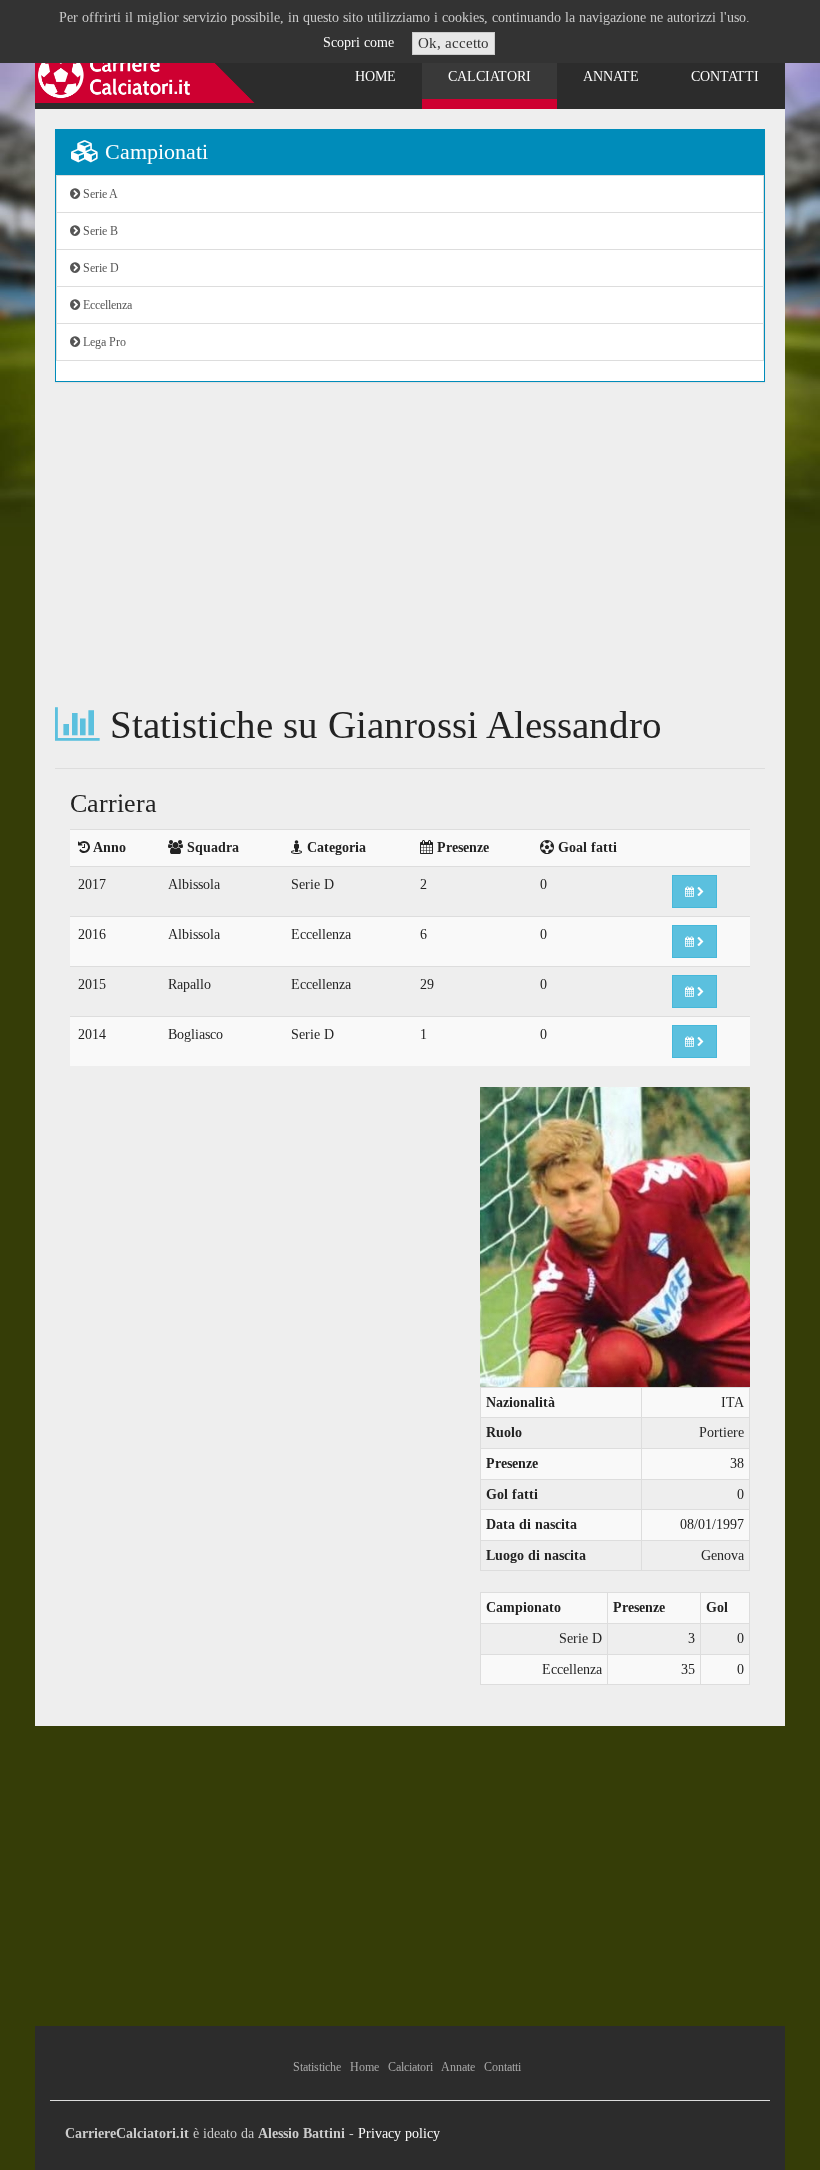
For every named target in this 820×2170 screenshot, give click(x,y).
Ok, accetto (453, 43)
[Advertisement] (410, 543)
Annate (611, 76)
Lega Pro (103, 342)
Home (375, 76)
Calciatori (489, 76)
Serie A (99, 194)
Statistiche (317, 2067)
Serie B (99, 231)
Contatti (725, 76)
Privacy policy (399, 2133)
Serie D (99, 268)
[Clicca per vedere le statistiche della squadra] (694, 891)
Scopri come (358, 42)
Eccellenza (106, 305)
